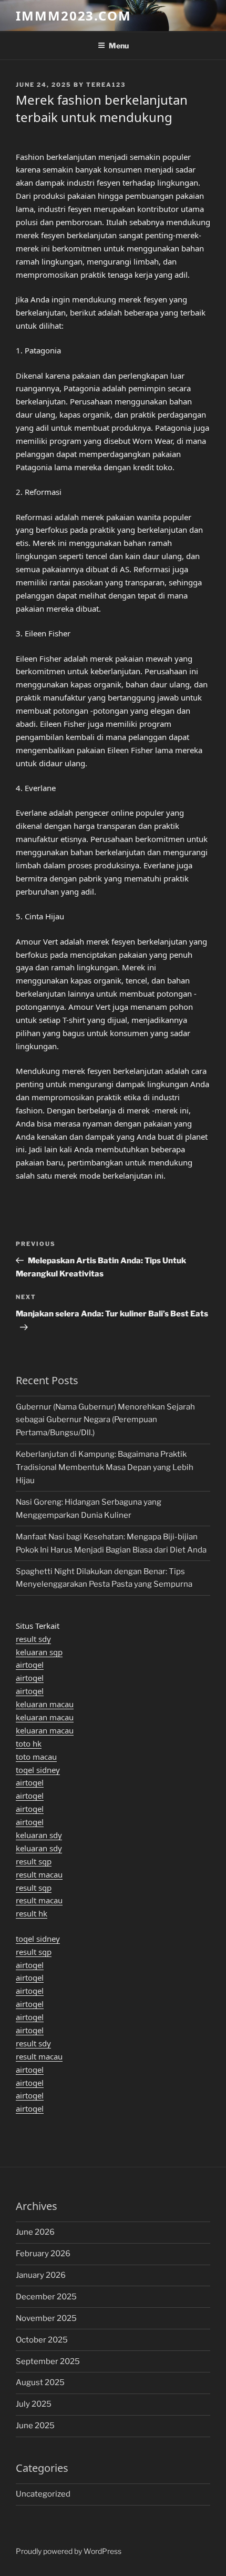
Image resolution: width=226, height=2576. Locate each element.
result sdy (33, 1639)
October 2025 (42, 2340)
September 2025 (48, 2361)
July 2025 (34, 2404)
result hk (32, 1913)
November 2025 (46, 2318)
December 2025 (46, 2297)
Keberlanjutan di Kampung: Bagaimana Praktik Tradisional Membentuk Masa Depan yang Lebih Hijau (105, 1467)
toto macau (36, 1757)
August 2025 (40, 2382)
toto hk (29, 1743)
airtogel (30, 1665)
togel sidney (38, 1770)
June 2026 (35, 2232)
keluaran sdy (39, 1835)
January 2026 (41, 2275)
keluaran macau (45, 1704)
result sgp (34, 1861)
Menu (119, 45)
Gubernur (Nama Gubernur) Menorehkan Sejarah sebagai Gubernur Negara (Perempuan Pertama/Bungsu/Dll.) (105, 1420)
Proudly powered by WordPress (69, 2551)
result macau (39, 1874)
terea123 (106, 85)
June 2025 (35, 2426)
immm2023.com (74, 16)
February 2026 (43, 2254)
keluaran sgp (39, 1652)
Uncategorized (43, 2494)
